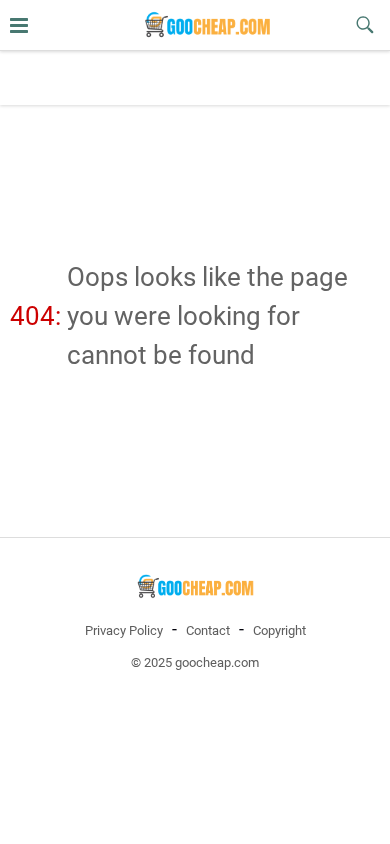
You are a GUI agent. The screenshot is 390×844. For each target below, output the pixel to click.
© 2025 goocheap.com (195, 662)
